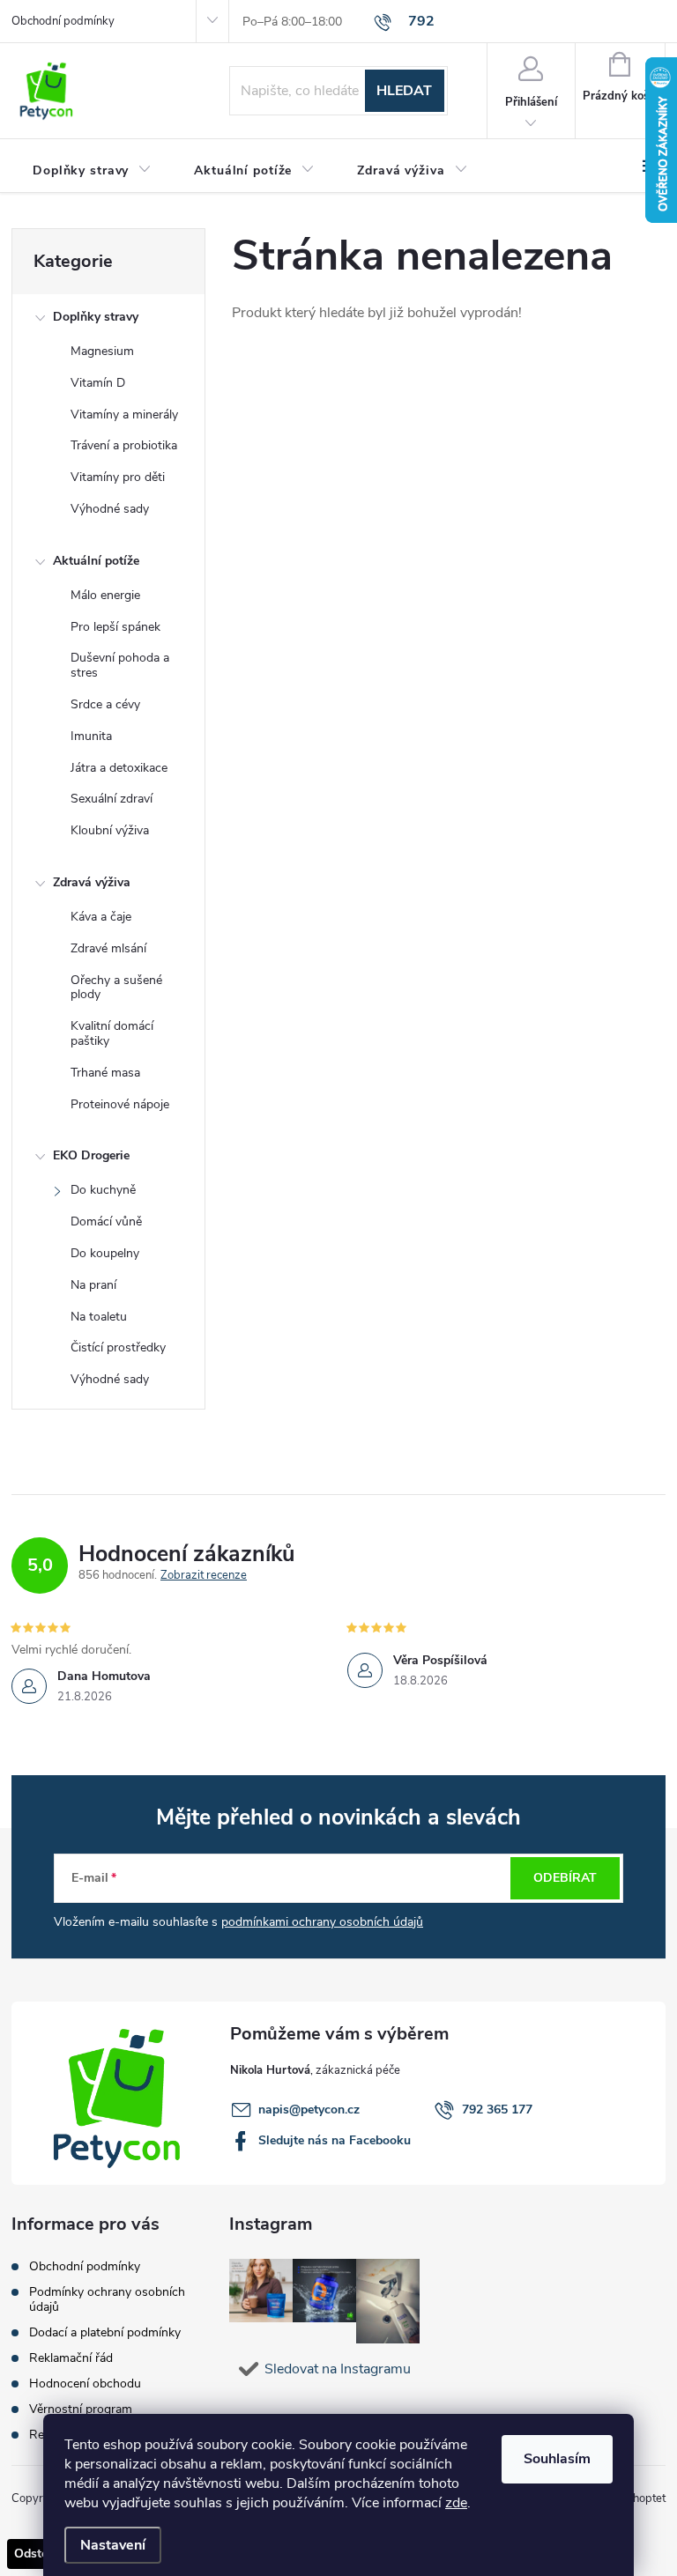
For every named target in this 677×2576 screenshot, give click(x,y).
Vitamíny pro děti (118, 477)
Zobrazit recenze (204, 1576)
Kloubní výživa (110, 830)
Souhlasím (557, 2459)
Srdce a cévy (105, 704)
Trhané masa (105, 1073)
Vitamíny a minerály (124, 415)
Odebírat (565, 1878)
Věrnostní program (81, 2409)
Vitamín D (98, 383)
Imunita (91, 736)
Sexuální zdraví (112, 799)
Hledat (404, 91)
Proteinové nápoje (120, 1104)
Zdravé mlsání (108, 948)
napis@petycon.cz (309, 2110)
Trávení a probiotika (124, 445)
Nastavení (113, 2545)
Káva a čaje (101, 917)
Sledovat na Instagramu (338, 2369)
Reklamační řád (71, 2358)
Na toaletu (99, 1317)
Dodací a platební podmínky (105, 2332)
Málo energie (105, 595)
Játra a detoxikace (119, 768)
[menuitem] (92, 171)
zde (456, 2503)
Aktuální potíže (96, 561)
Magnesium (102, 351)
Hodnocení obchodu (85, 2384)
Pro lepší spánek (115, 627)
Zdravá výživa (92, 882)
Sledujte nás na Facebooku (335, 2140)
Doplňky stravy (96, 317)
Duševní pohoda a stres (120, 665)
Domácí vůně (106, 1221)
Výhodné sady (110, 509)
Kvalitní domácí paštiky (112, 1033)
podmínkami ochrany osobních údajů (322, 1922)
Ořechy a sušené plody (116, 988)
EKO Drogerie (91, 1155)
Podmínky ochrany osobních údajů (107, 2299)
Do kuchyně (103, 1190)
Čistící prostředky (118, 1347)
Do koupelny (105, 1253)
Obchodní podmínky (63, 21)
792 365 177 (497, 2110)
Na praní (93, 1285)
